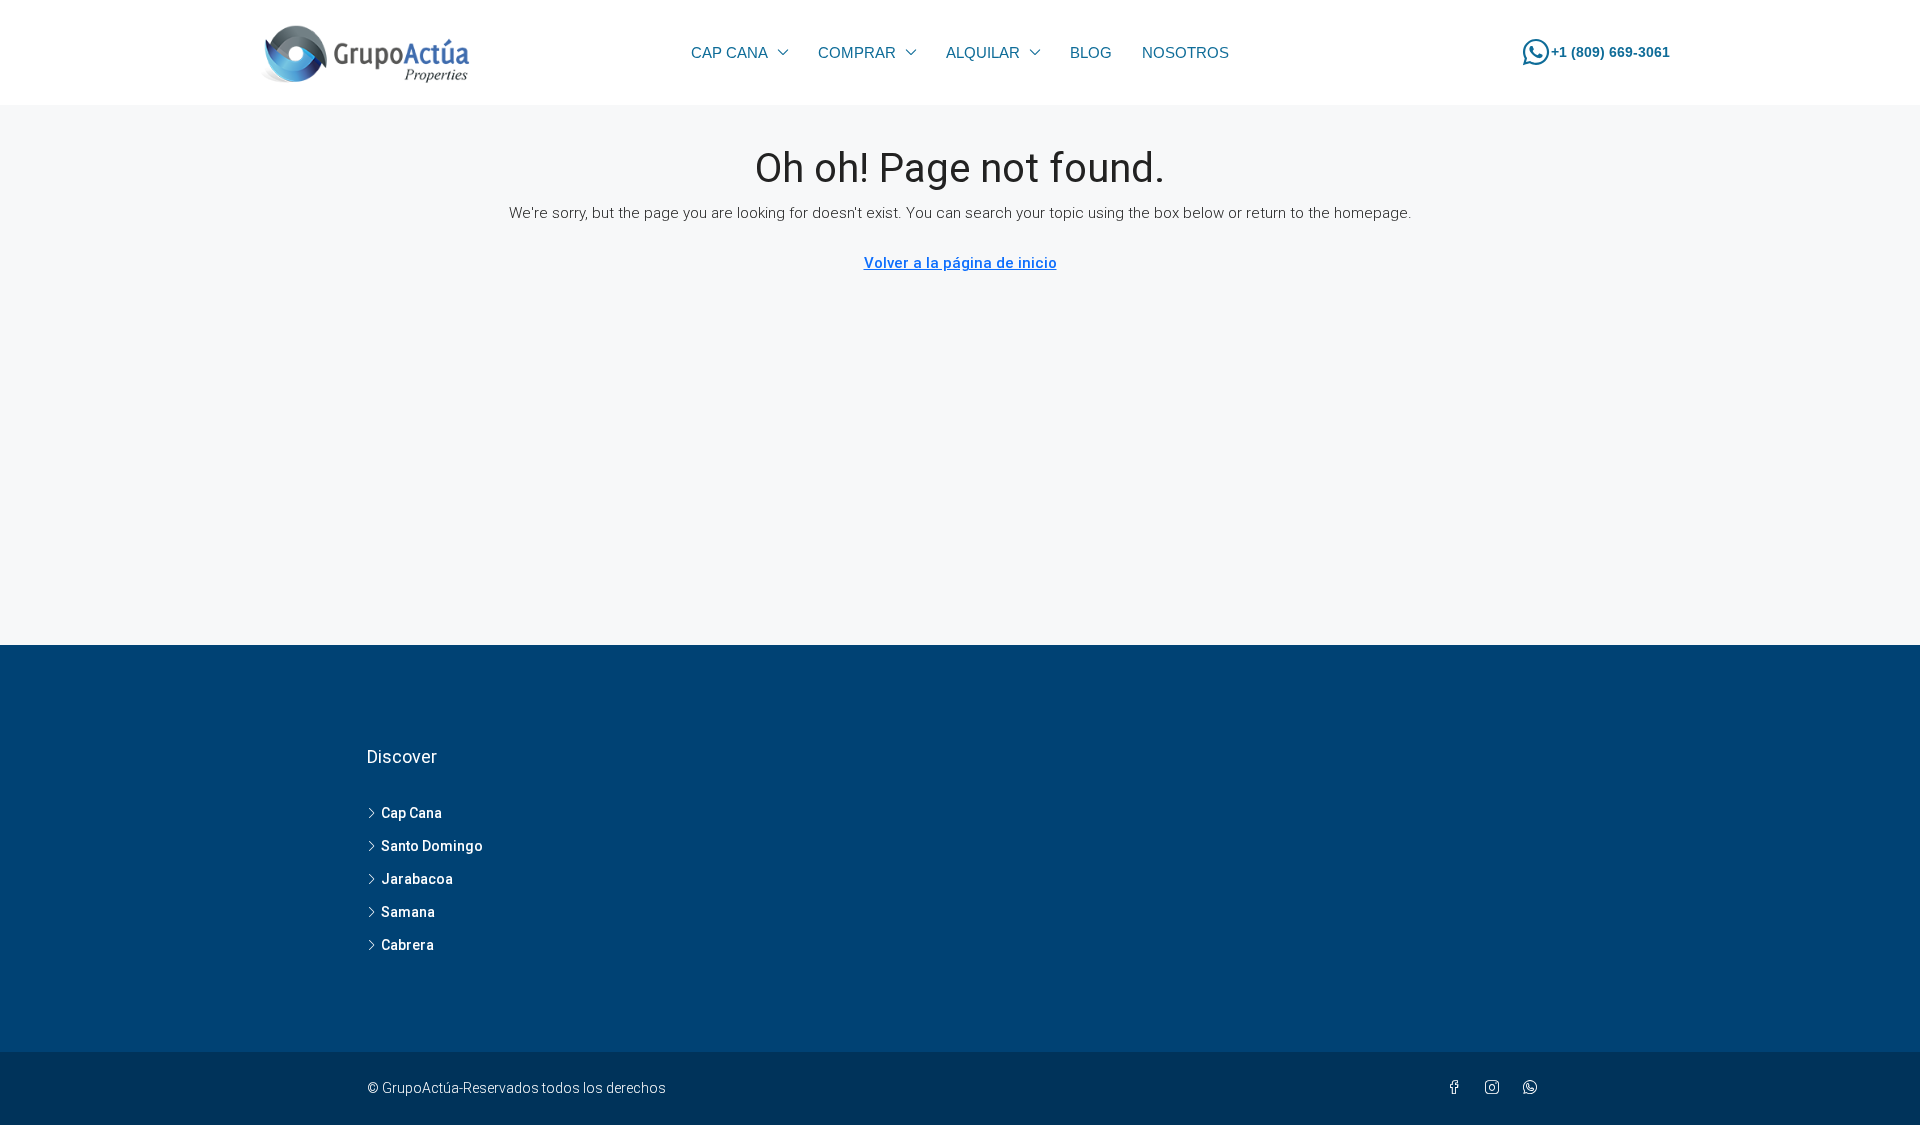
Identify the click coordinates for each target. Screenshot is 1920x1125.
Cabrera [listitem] (407, 945)
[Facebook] (1458, 1088)
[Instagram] (1496, 1088)
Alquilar (983, 52)
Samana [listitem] (408, 912)
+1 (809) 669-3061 (1610, 52)
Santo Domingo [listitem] (432, 846)
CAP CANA (729, 52)
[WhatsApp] (1534, 1088)
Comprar (857, 52)
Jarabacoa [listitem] (417, 879)
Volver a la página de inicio (960, 263)
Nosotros (1185, 52)
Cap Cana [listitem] (411, 813)
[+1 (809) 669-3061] (1536, 52)
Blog (1091, 52)
